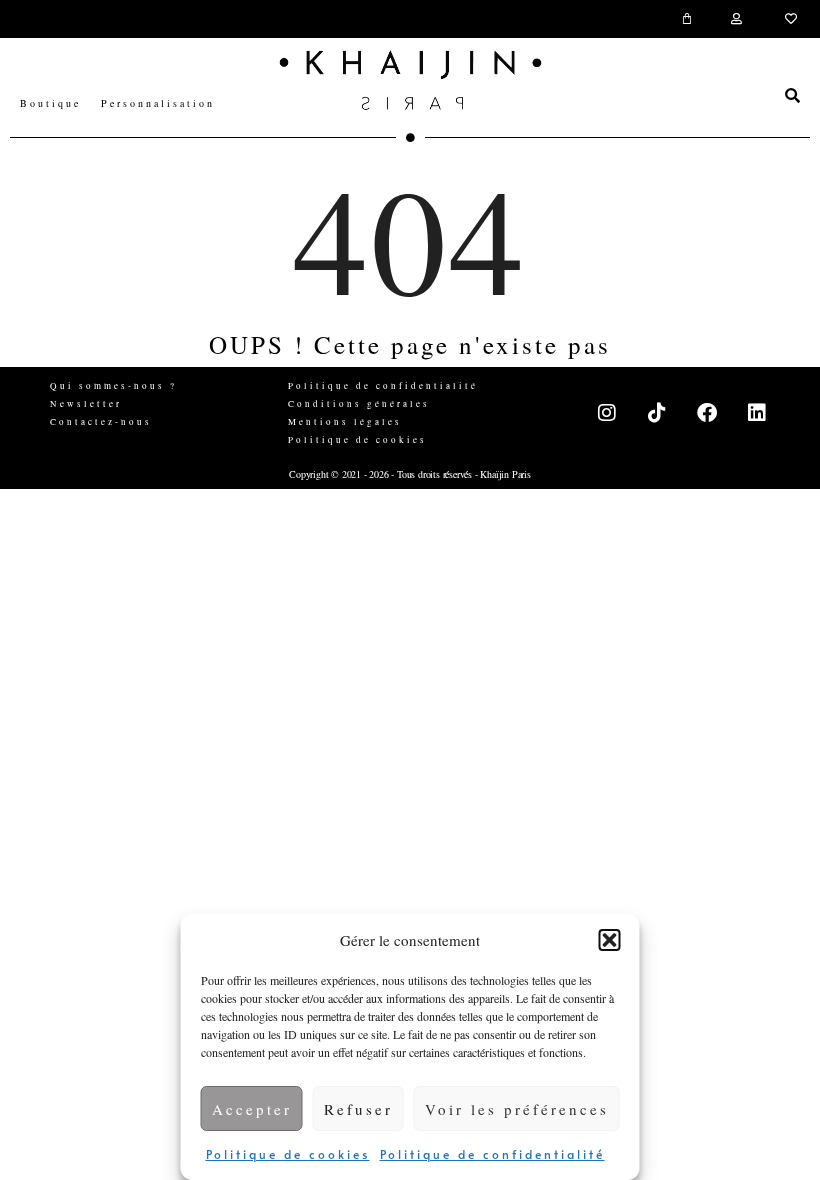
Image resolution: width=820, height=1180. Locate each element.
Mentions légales (345, 422)
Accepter (252, 1109)
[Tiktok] (658, 413)
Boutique (50, 103)
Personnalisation (158, 103)
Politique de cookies (288, 1154)
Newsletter (86, 404)
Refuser (358, 1109)
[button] (610, 940)
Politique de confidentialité (492, 1154)
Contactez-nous (101, 422)
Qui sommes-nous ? (113, 386)
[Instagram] (608, 413)
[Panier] (688, 19)
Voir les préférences (517, 1109)
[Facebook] (708, 413)
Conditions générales (359, 404)
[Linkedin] (758, 413)
